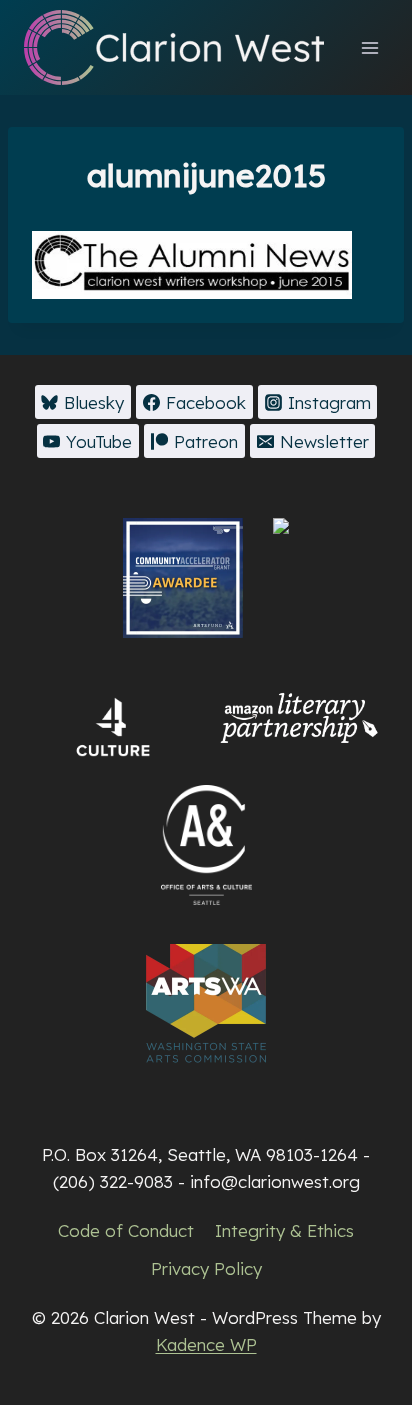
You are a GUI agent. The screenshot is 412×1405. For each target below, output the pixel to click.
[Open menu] (369, 47)
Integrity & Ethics (284, 1230)
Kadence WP (206, 1344)
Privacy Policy (206, 1268)
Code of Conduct (126, 1230)
